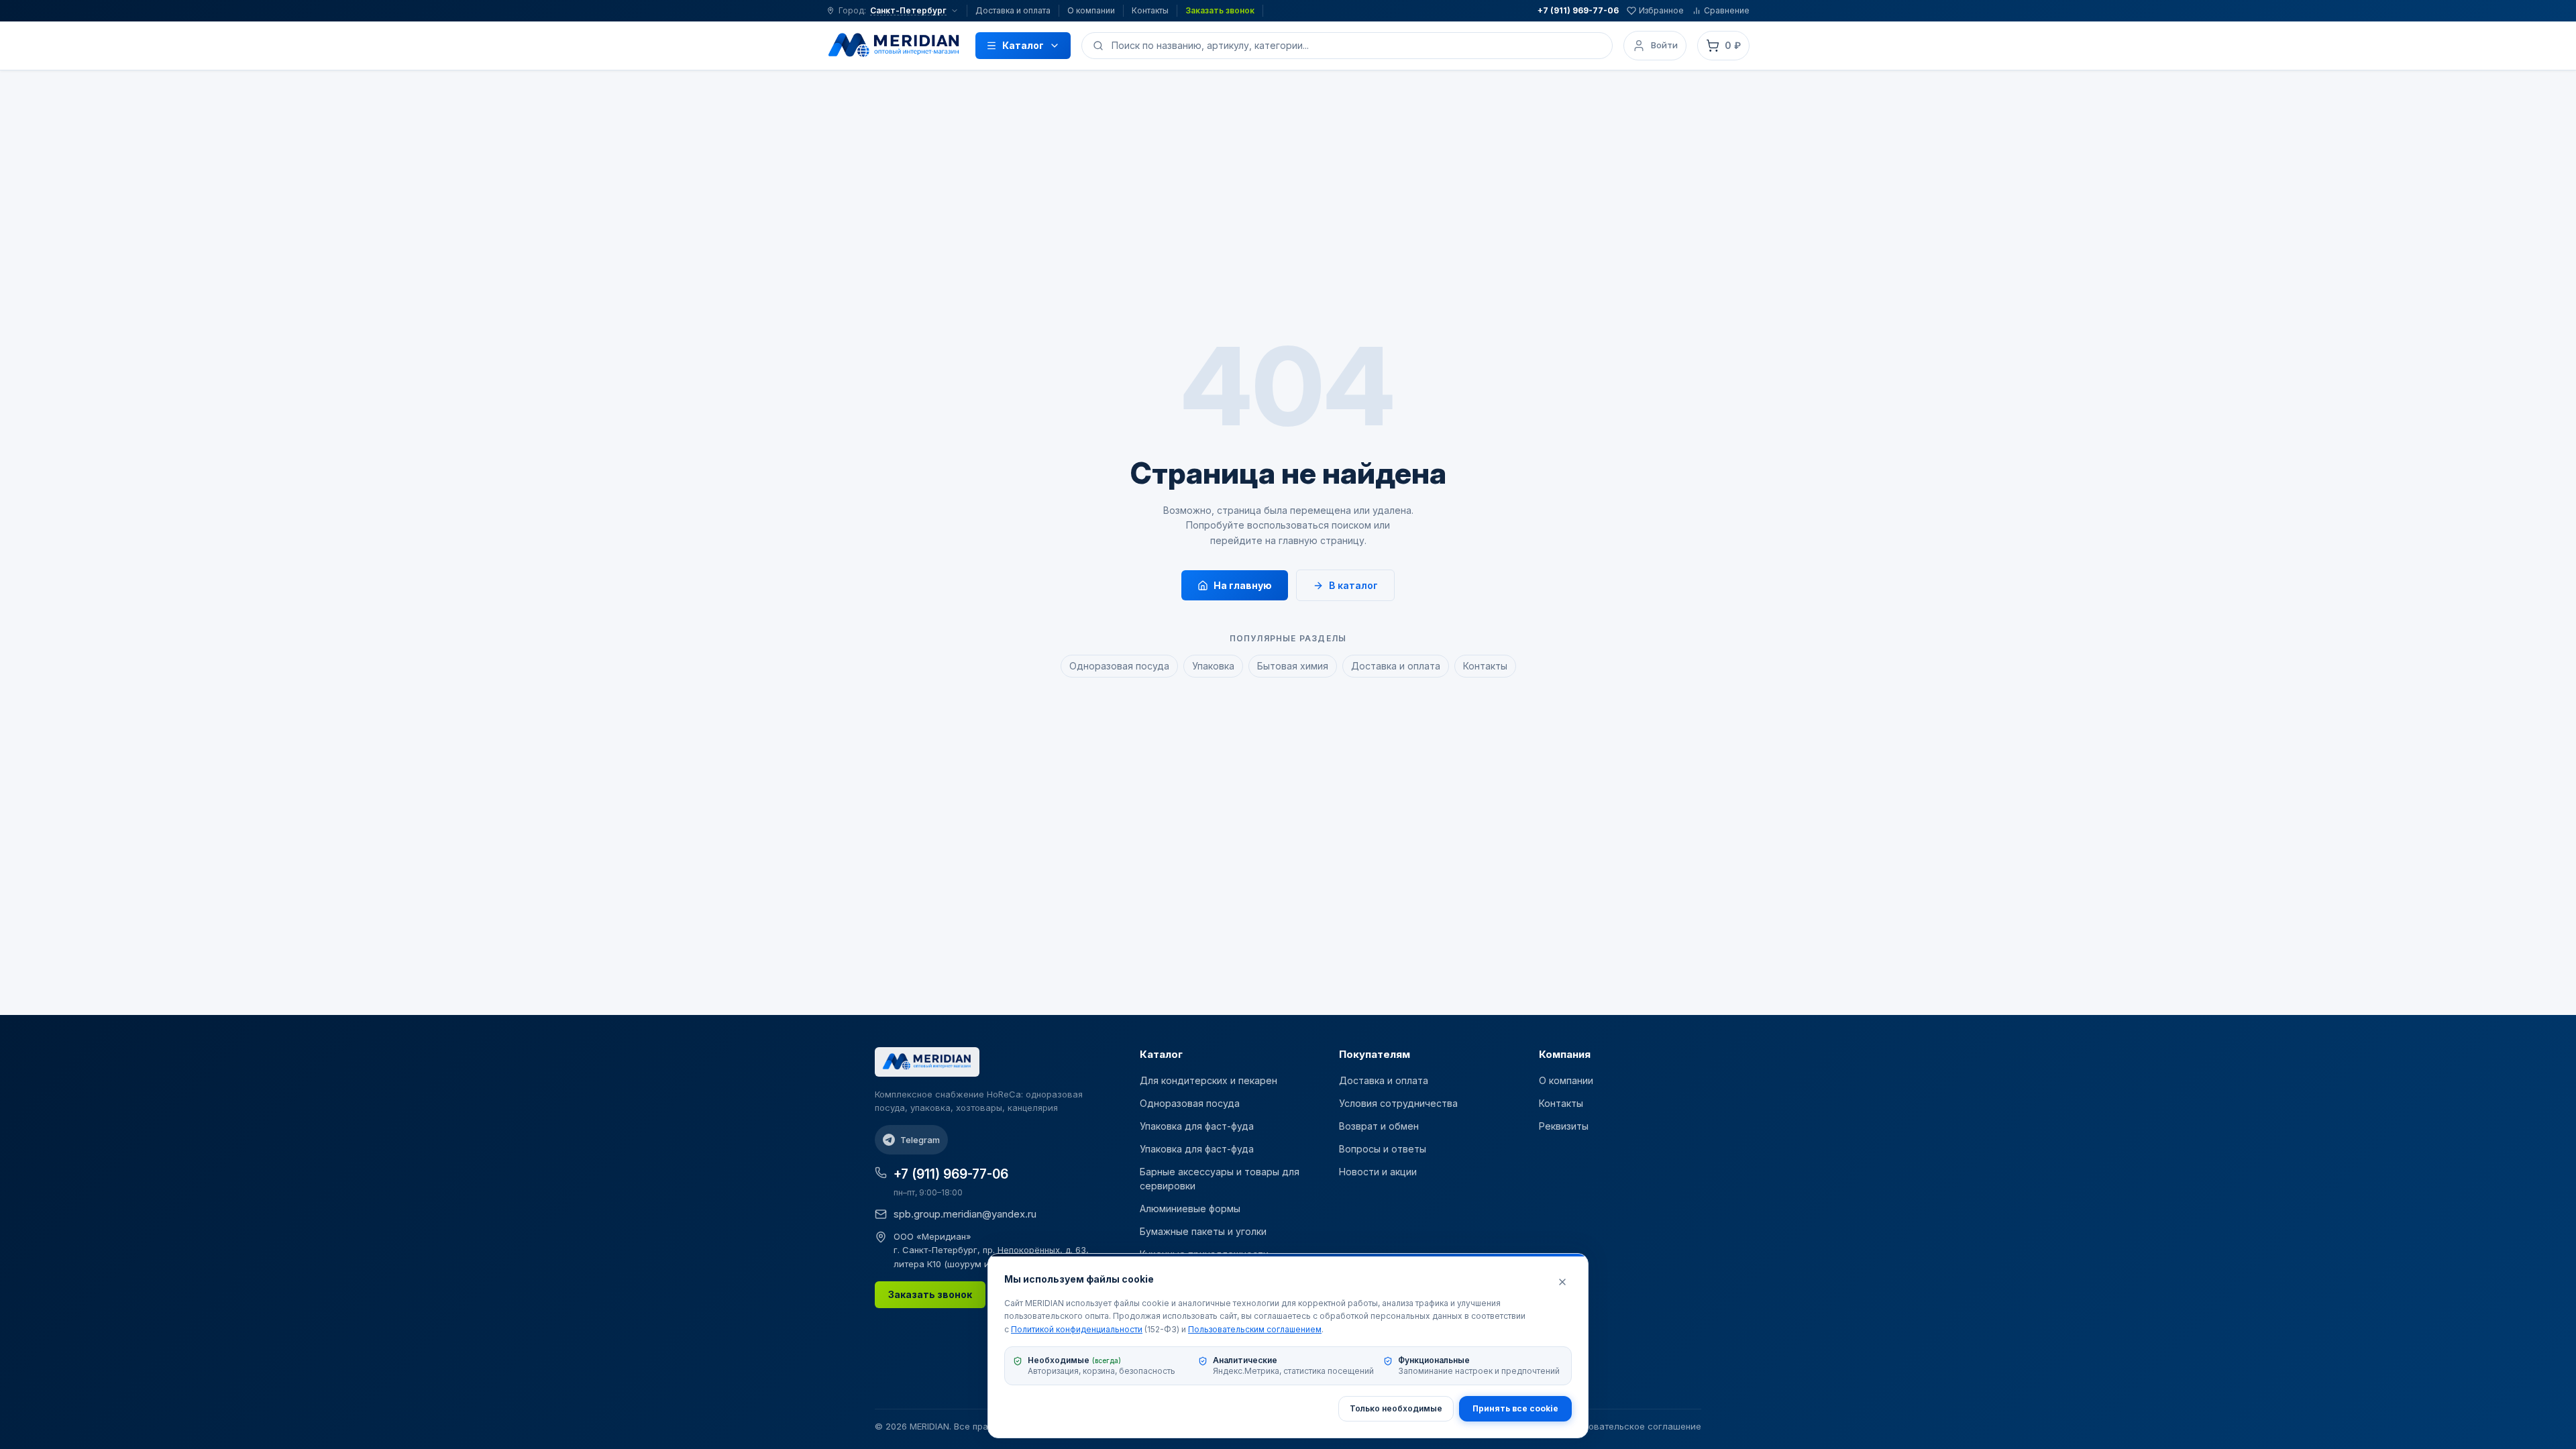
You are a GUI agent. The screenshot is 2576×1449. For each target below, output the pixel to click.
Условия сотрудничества (1398, 1103)
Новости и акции (1378, 1172)
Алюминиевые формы (1190, 1209)
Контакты (1150, 10)
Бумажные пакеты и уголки (1203, 1231)
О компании (1091, 10)
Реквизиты (1564, 1126)
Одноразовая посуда (1119, 666)
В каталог (1353, 585)
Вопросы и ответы (1383, 1149)
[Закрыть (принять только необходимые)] (1562, 1282)
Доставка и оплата (1013, 10)
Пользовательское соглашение (1632, 1426)
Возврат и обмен (1379, 1126)
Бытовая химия (1293, 666)
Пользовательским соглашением (1255, 1329)
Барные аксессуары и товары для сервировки (1220, 1179)
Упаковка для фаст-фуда (1197, 1126)
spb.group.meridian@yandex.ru (965, 1214)
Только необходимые (1396, 1408)
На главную (1243, 585)
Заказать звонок (1220, 10)
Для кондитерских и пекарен (1209, 1080)
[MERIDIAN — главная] (894, 46)
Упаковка (1213, 666)
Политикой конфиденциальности (1077, 1329)
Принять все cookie (1515, 1408)
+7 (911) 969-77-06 (1578, 10)
